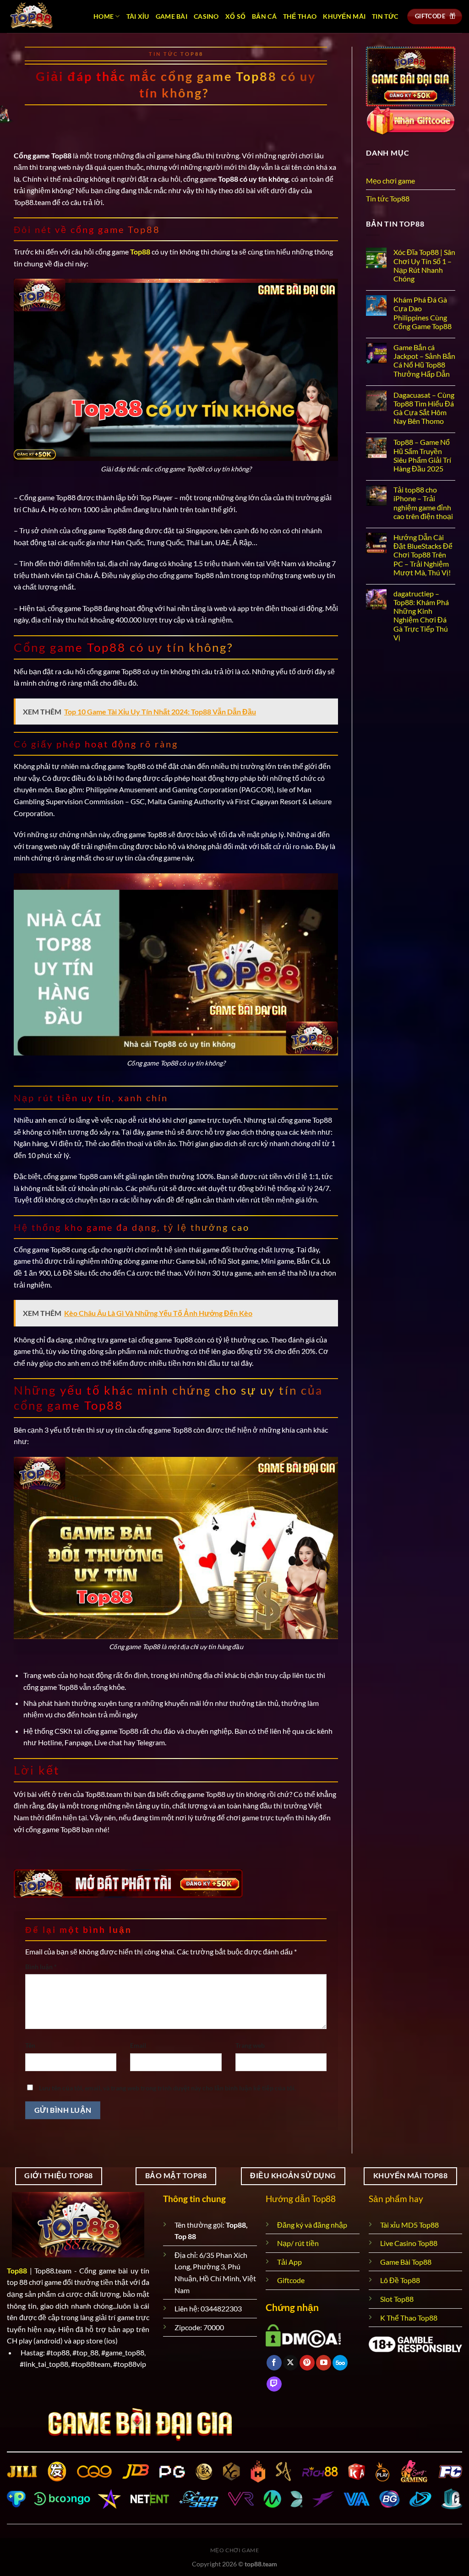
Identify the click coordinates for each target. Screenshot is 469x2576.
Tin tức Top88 (176, 54)
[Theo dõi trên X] (291, 2363)
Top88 (17, 2270)
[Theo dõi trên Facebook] (274, 2363)
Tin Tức (385, 16)
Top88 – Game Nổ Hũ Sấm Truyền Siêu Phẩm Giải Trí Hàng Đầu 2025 (422, 455)
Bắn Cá (264, 16)
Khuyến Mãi (344, 16)
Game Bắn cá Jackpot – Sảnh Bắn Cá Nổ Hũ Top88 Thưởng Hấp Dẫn (424, 360)
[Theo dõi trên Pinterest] (307, 2363)
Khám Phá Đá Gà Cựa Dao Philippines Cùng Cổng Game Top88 (423, 313)
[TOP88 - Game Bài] (43, 16)
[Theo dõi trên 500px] (340, 2363)
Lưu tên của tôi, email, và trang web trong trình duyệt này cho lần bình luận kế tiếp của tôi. (167, 2088)
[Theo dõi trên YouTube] (324, 2363)
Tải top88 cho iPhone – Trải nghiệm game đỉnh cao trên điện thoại (423, 503)
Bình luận (41, 1967)
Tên (30, 2045)
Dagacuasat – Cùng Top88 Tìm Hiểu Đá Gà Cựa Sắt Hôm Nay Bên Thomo (424, 408)
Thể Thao (300, 16)
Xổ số (235, 16)
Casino (206, 16)
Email (138, 2045)
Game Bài (172, 16)
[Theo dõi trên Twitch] (274, 2384)
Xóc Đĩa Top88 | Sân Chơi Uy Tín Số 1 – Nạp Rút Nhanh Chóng (424, 265)
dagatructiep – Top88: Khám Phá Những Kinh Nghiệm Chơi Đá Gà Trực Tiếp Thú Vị (421, 615)
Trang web (250, 2045)
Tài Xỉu (138, 16)
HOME (104, 16)
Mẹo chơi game (390, 181)
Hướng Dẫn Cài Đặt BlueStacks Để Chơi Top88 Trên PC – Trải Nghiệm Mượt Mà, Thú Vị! (423, 555)
